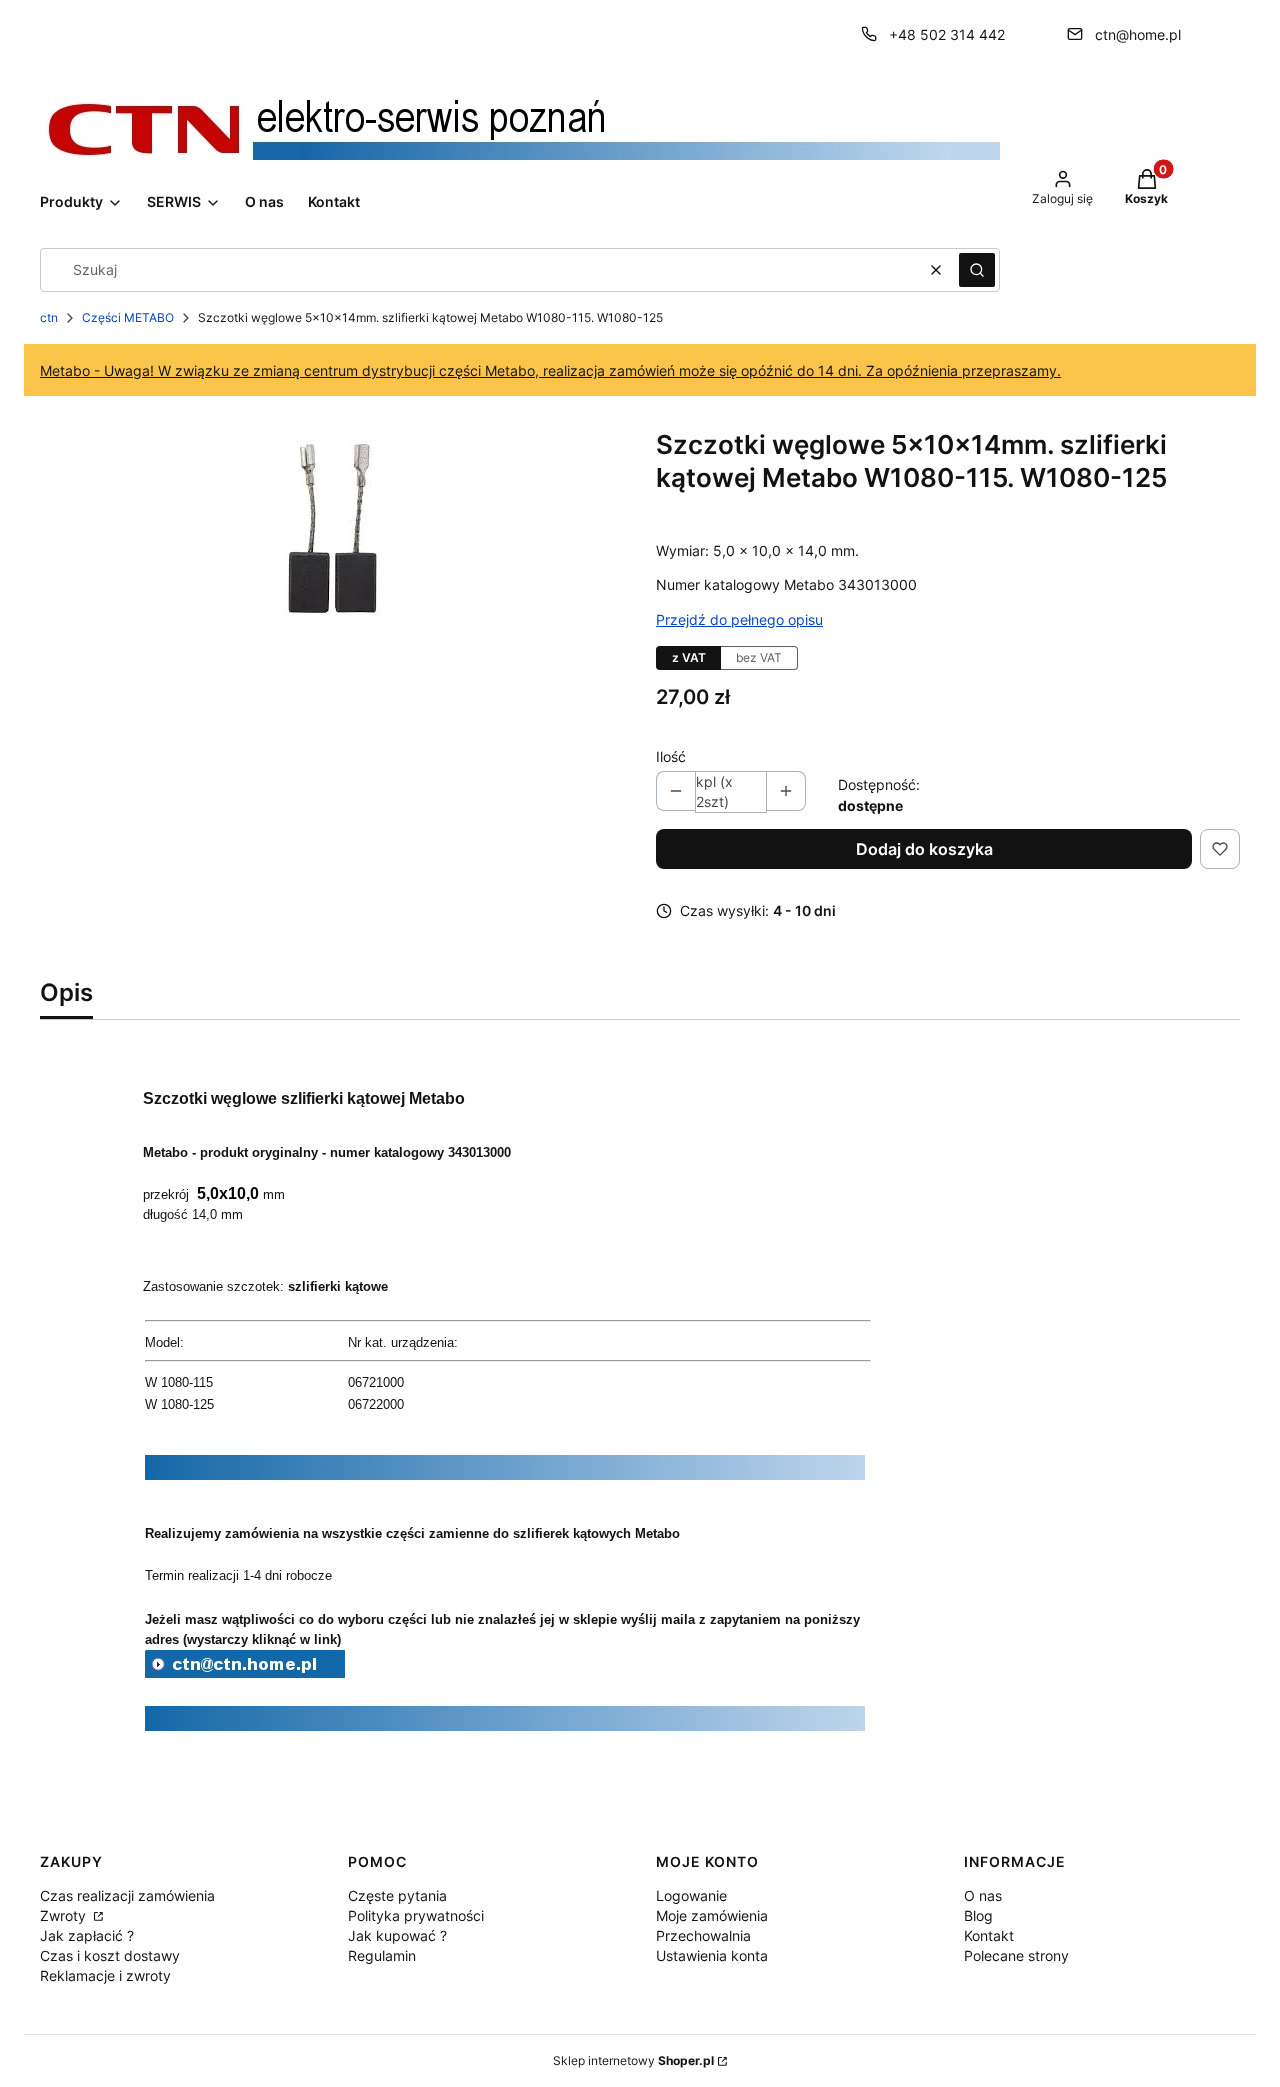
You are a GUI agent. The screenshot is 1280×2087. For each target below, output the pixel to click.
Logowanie (691, 1895)
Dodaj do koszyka (924, 849)
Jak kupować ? (397, 1935)
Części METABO (128, 317)
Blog (978, 1915)
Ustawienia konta (712, 1955)
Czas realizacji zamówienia (127, 1895)
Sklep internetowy (633, 2060)
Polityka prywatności (416, 1915)
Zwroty (65, 1915)
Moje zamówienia (712, 1915)
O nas (983, 1895)
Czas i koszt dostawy (110, 1955)
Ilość (671, 756)
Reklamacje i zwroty (105, 1975)
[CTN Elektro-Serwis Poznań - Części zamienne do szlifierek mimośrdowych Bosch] (245, 1672)
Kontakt (989, 1935)
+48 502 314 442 (947, 34)
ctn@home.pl (1138, 34)
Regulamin (382, 1955)
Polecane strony (1016, 1955)
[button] (977, 270)
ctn (49, 317)
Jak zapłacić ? (87, 1935)
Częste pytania (397, 1895)
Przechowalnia (703, 1935)
